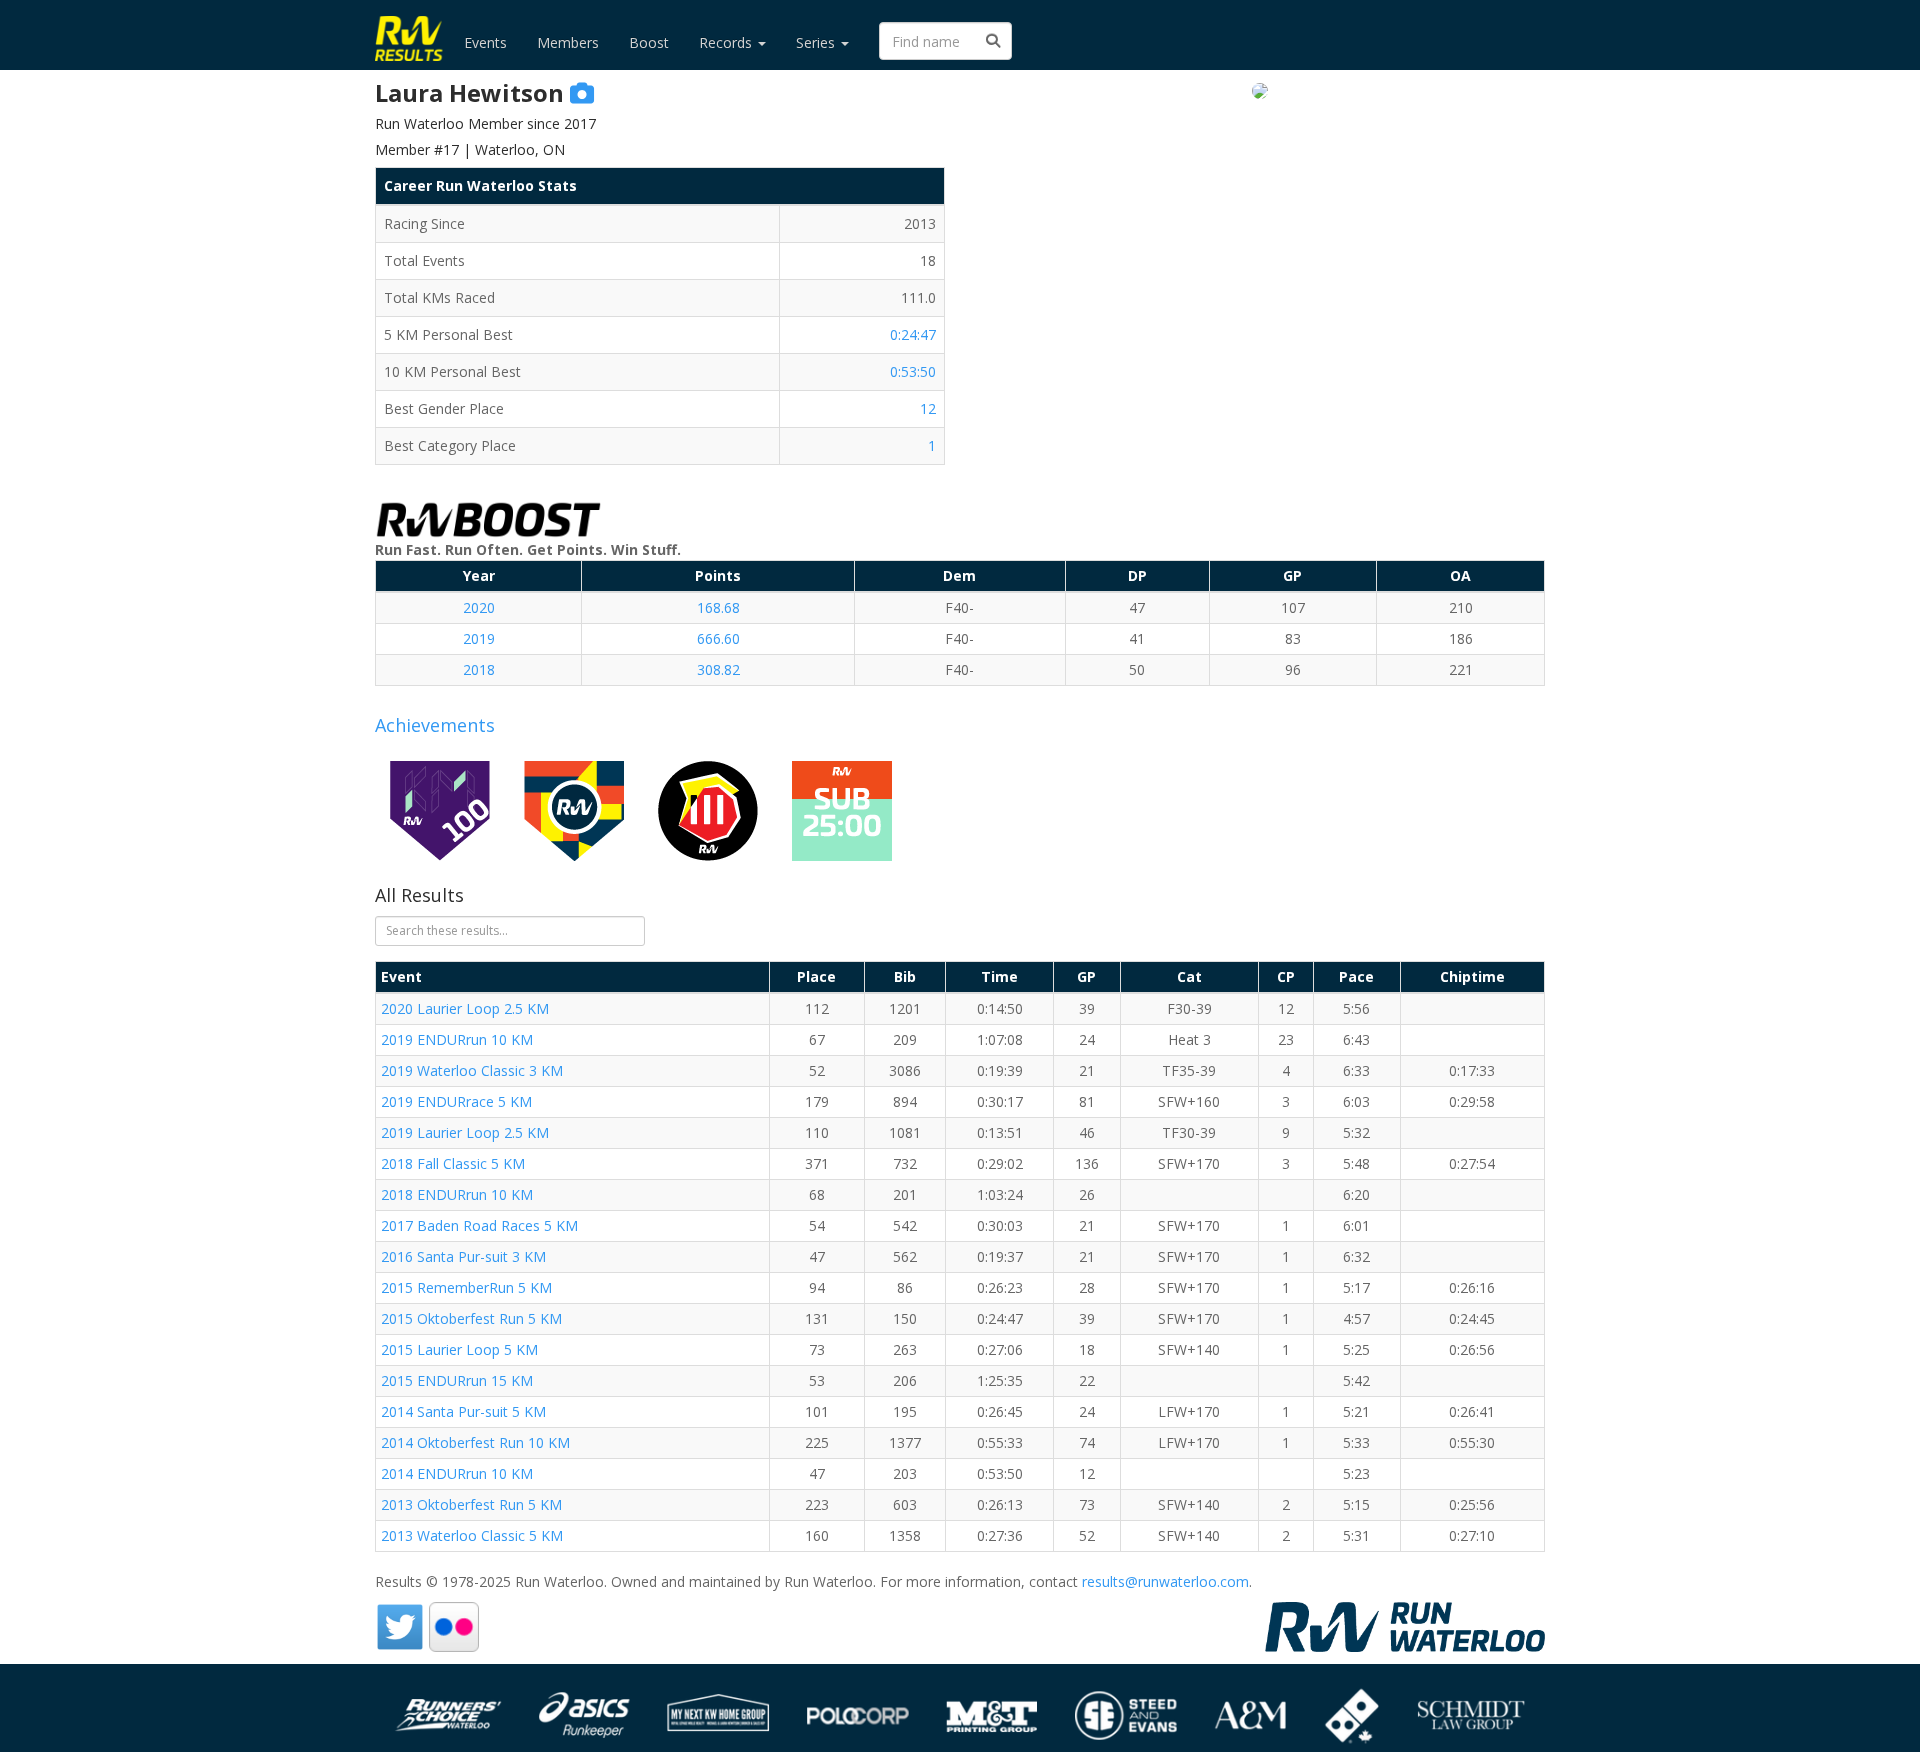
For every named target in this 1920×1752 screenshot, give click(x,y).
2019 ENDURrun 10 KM (457, 1039)
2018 (479, 669)
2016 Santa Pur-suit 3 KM (463, 1256)
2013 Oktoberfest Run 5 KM (471, 1504)
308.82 (718, 669)
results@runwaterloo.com (1165, 1581)
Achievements (435, 725)
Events (485, 42)
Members (568, 42)
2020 (479, 607)
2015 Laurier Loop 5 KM (459, 1349)
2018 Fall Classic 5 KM (453, 1163)
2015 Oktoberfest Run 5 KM (471, 1318)
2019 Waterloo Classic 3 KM (472, 1070)
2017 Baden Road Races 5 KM (479, 1225)
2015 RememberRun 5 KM (466, 1287)
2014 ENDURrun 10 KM (457, 1473)
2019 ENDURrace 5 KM (456, 1101)
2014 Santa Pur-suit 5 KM (463, 1411)
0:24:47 (913, 334)
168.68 (718, 607)
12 (928, 408)
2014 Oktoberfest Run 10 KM (475, 1442)
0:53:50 (913, 371)
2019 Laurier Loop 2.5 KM (465, 1132)
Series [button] (817, 42)
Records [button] (727, 42)
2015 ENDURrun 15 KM (457, 1380)
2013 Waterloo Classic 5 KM (472, 1535)
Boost (649, 42)
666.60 (718, 638)
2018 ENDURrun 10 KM (457, 1194)
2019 (479, 638)
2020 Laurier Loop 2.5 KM (465, 1008)
